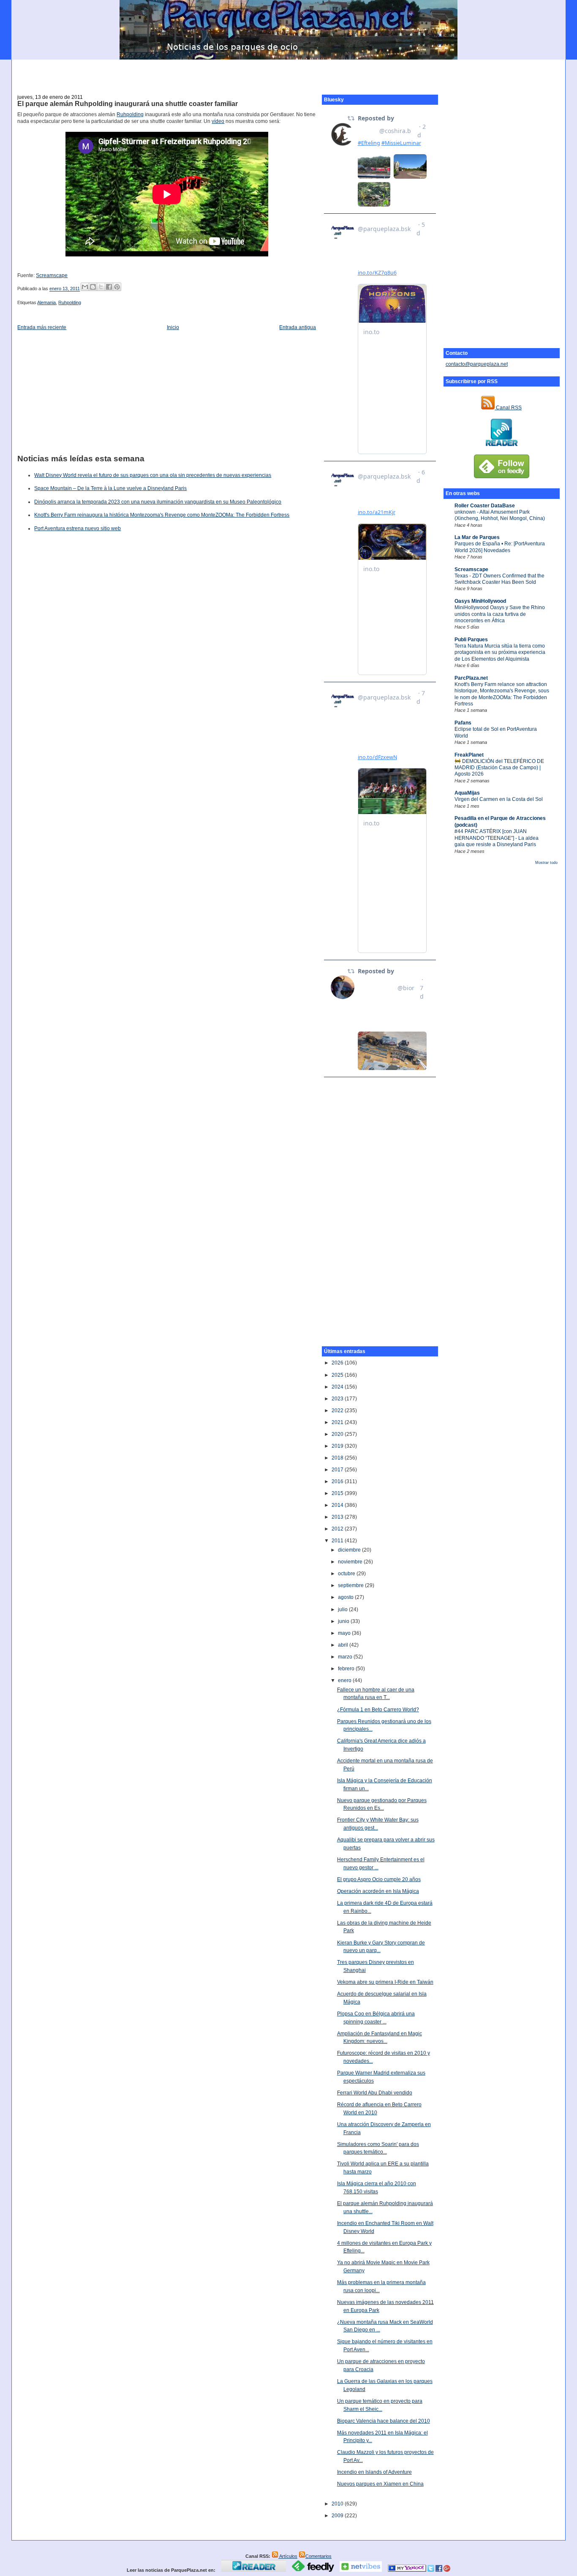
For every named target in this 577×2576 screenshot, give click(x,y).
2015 (338, 1493)
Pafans (463, 723)
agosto (346, 1597)
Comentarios (318, 2556)
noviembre (351, 1562)
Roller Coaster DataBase (485, 506)
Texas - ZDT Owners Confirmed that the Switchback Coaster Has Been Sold (499, 579)
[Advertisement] (288, 72)
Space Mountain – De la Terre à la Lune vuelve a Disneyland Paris (110, 488)
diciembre (350, 1550)
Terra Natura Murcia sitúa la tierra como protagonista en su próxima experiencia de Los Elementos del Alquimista (500, 652)
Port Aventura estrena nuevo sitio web (78, 528)
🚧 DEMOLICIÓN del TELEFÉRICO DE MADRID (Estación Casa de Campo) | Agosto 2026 (499, 768)
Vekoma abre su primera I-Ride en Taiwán (385, 1982)
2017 (338, 1470)
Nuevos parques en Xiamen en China (380, 2484)
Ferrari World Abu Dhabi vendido (375, 2093)
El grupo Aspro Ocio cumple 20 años (379, 1879)
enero (345, 1680)
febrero (347, 1669)
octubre (347, 1574)
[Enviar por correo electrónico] (85, 287)
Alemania (46, 302)
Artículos (288, 2556)
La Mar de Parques (477, 537)
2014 (338, 1505)
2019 (338, 1446)
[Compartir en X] (101, 287)
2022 (338, 1411)
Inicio (173, 327)
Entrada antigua (298, 327)
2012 (338, 1529)
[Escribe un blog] (93, 287)
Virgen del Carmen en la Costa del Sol (499, 799)
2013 (338, 1517)
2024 (338, 1387)
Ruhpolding (130, 114)
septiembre (351, 1585)
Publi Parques (471, 640)
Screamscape (471, 569)
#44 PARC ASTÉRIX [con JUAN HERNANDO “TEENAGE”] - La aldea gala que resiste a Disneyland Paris (497, 838)
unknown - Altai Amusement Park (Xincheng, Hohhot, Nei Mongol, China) (500, 515)
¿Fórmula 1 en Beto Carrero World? (378, 1710)
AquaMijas (467, 793)
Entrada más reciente (42, 327)
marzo (346, 1657)
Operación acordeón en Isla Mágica (378, 1891)
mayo (345, 1633)
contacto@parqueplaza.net (477, 364)
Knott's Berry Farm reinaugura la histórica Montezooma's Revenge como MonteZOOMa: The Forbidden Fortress (162, 515)
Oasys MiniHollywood (480, 601)
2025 (338, 1375)
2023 (338, 1399)
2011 (338, 1541)
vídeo (218, 121)
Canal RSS (508, 408)
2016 (338, 1481)
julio (343, 1609)
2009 (338, 2516)
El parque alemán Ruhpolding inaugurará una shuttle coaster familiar (128, 104)
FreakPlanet (469, 755)
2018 (338, 1458)
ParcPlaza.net (471, 678)
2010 (338, 2504)
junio (344, 1621)
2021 (338, 1422)
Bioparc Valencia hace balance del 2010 (384, 2421)
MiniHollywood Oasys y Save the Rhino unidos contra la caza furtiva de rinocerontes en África (500, 614)
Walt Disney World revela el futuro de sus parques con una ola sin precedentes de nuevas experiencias (153, 475)
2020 (338, 1434)
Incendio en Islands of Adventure (374, 2472)
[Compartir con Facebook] (109, 287)
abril (344, 1645)
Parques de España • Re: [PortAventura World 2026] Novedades (500, 547)
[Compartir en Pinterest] (117, 287)
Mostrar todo (546, 863)
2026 (338, 1363)
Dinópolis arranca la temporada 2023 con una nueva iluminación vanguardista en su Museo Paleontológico (158, 502)
